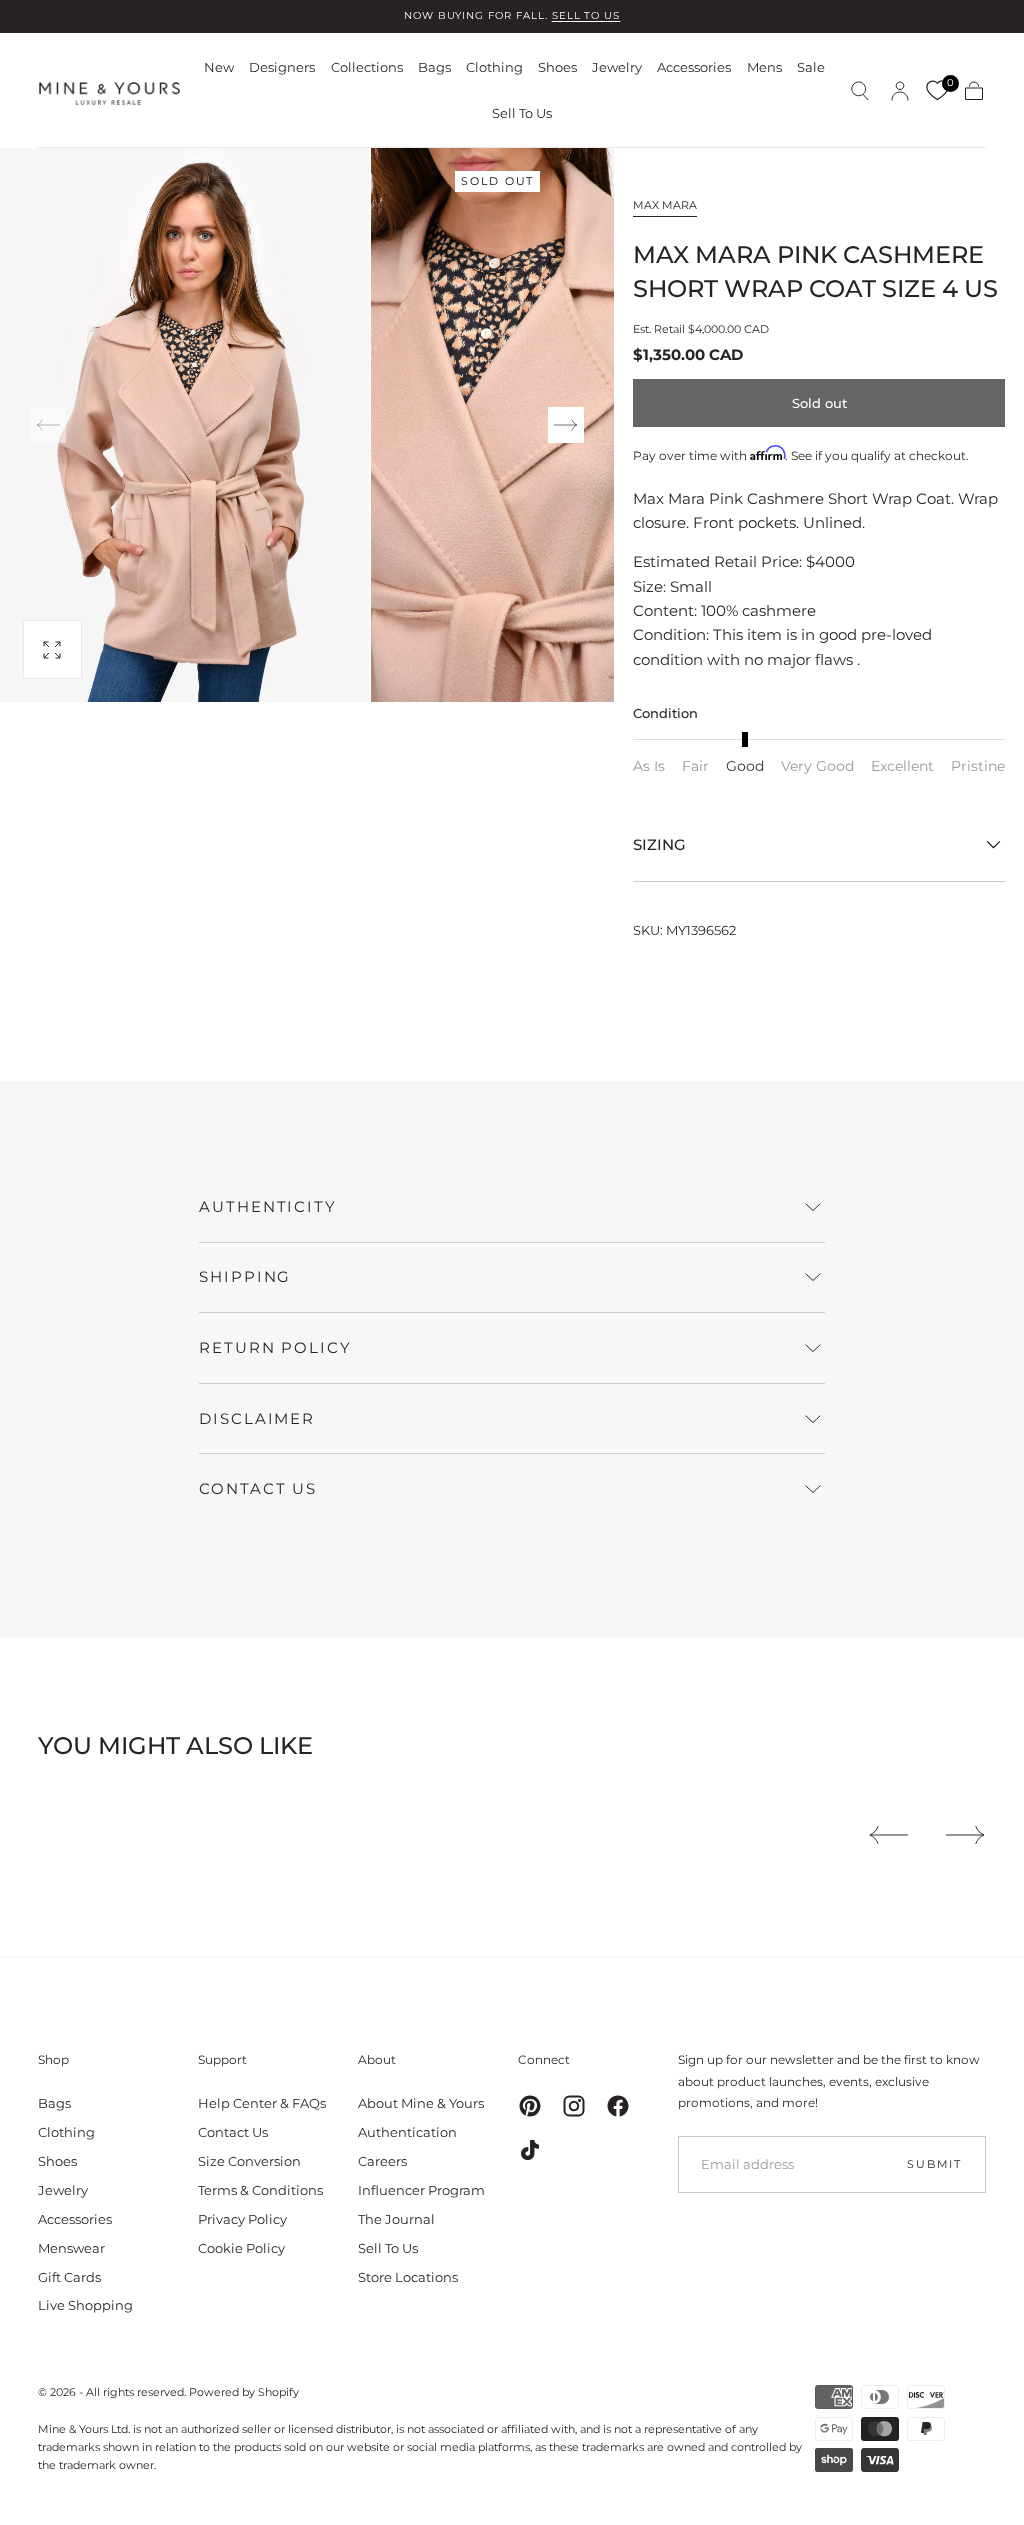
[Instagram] (574, 2106)
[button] (860, 91)
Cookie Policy (241, 2248)
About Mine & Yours (421, 2103)
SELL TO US (586, 15)
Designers (282, 67)
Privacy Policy (242, 2219)
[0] (937, 91)
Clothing (494, 67)
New (219, 67)
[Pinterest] (530, 2106)
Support (222, 2059)
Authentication (407, 2132)
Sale (811, 67)
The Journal (396, 2219)
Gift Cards (69, 2277)
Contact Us (233, 2132)
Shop (53, 2059)
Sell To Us (522, 113)
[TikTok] (530, 2150)
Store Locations (408, 2277)
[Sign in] (900, 91)
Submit (934, 2164)
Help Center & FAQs (262, 2103)
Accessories (694, 67)
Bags (434, 67)
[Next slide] (566, 425)
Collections (367, 67)
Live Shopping (85, 2305)
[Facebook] (618, 2106)
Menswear (71, 2248)
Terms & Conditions (260, 2190)
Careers (382, 2161)
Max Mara (665, 205)
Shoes (557, 67)
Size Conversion (249, 2161)
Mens (764, 67)
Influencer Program (421, 2190)
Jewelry (617, 67)
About (377, 2059)
